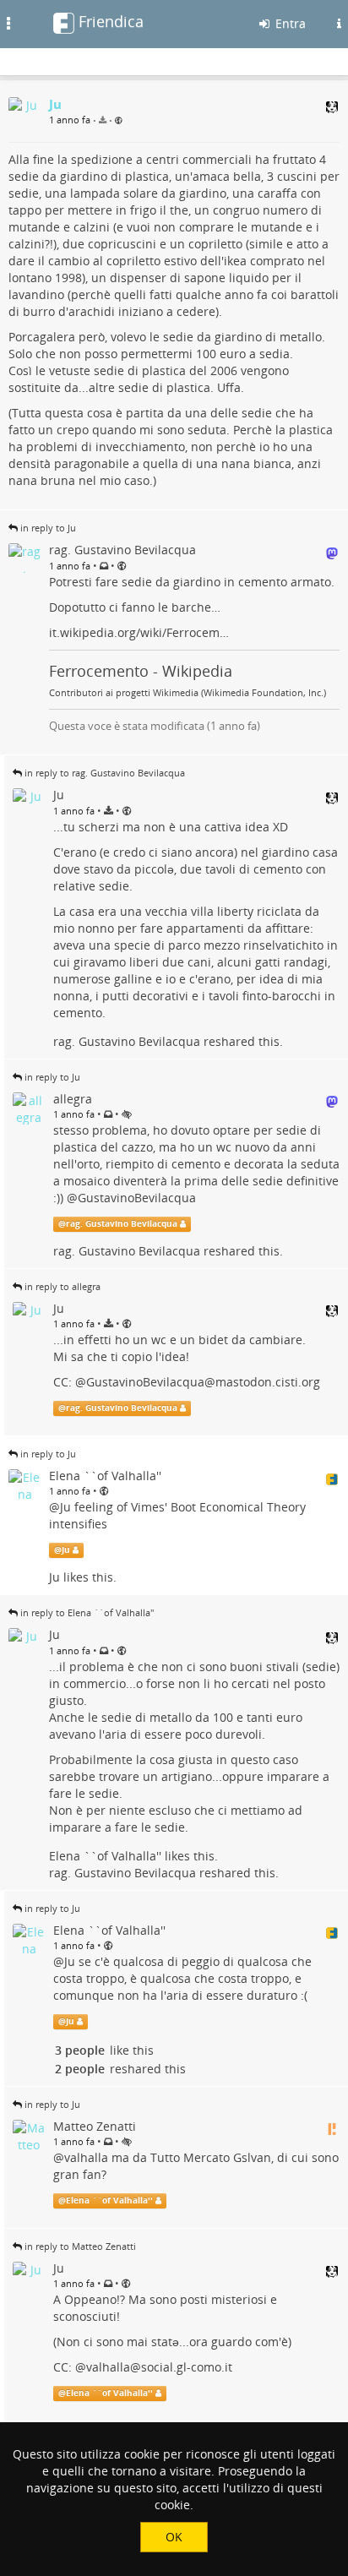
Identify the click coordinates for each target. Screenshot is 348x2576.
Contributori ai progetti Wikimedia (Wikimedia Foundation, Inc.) (188, 693)
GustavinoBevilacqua (137, 1198)
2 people (80, 2069)
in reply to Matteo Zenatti (80, 2246)
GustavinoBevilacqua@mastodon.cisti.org (203, 1382)
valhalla (86, 2157)
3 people (80, 2050)
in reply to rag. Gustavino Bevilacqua (105, 773)
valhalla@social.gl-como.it (159, 2367)
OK (174, 2537)
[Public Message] (119, 120)
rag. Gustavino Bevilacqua (127, 1041)
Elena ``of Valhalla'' (105, 1856)
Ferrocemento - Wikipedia (141, 671)
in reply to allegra (63, 1286)
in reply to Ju (48, 528)
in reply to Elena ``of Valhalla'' (87, 1612)
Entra (289, 23)
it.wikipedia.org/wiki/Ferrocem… (139, 632)
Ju (65, 1507)
